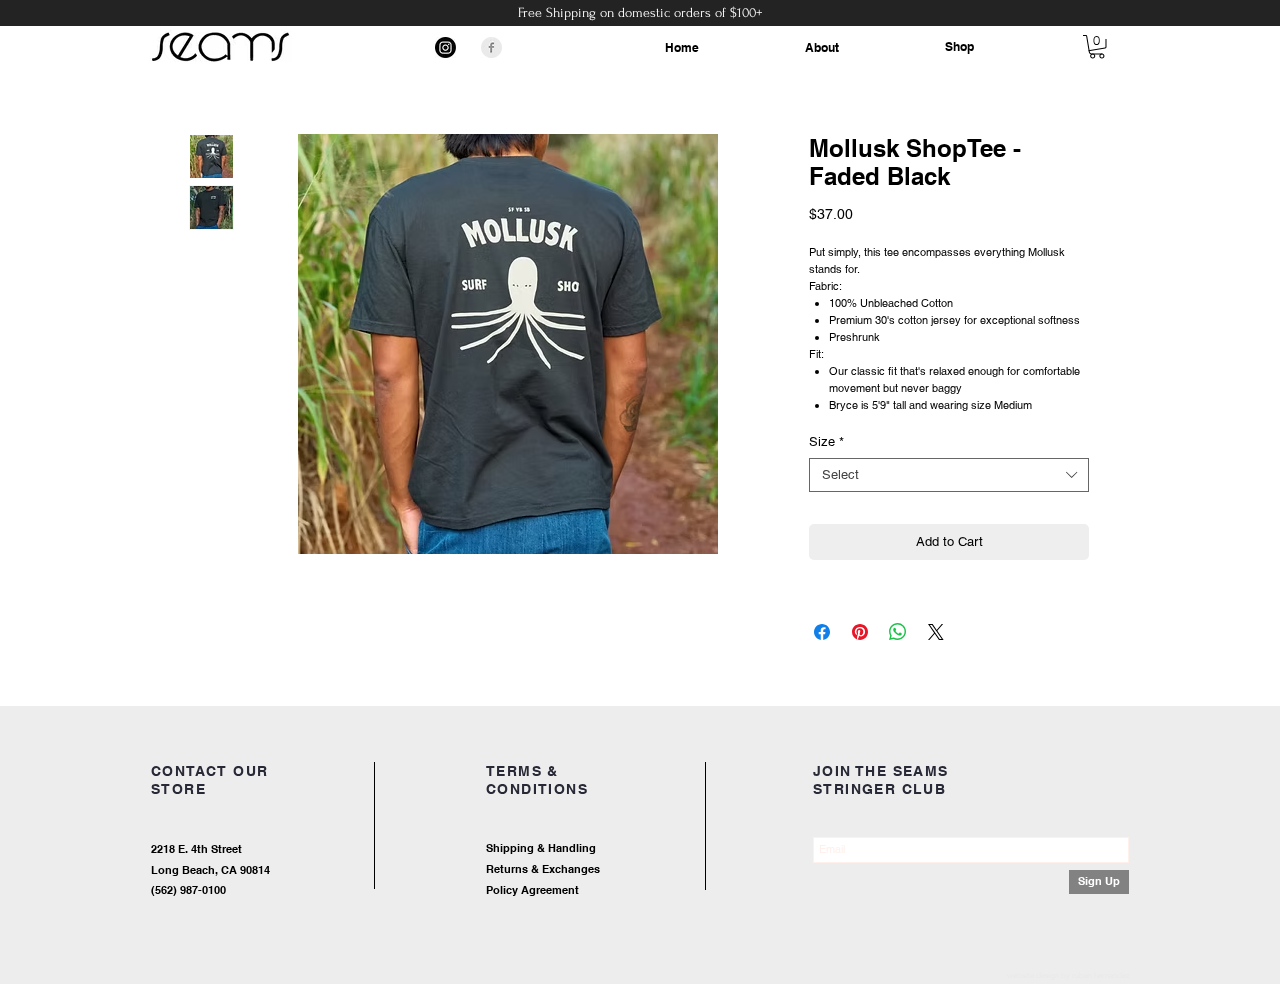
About (822, 47)
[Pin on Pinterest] (860, 632)
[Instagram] (445, 47)
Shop (959, 46)
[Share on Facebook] (822, 632)
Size (826, 441)
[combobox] (949, 475)
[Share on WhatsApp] (898, 632)
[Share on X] (936, 632)
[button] (1097, 47)
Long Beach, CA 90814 (210, 870)
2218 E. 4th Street (196, 849)
